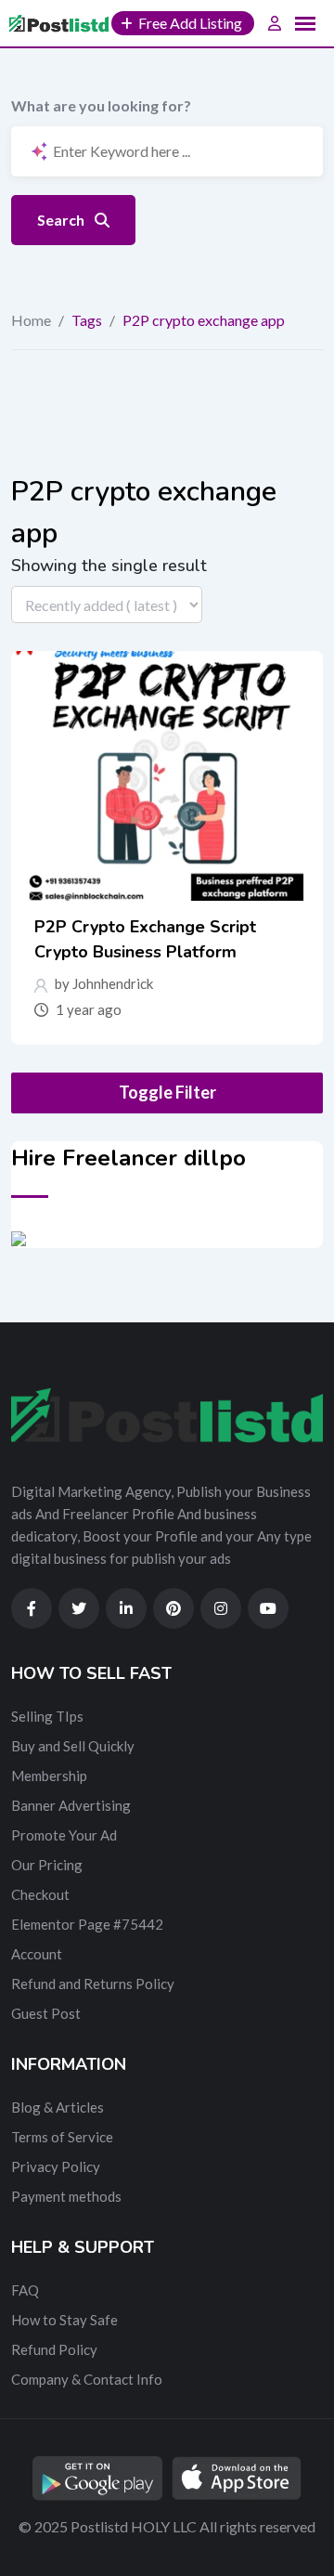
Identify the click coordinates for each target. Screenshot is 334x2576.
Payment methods (66, 2196)
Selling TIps (47, 1716)
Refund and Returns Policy (93, 1984)
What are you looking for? (101, 105)
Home (31, 320)
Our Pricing (47, 1865)
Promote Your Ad (64, 1835)
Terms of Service (62, 2137)
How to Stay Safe (64, 2320)
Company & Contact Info (87, 2379)
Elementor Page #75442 (87, 1924)
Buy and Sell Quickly (73, 1746)
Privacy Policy (56, 2166)
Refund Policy (54, 2349)
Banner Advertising (71, 1805)
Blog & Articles (58, 2107)
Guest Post (46, 2013)
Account (37, 1954)
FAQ (25, 2290)
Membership (49, 1776)
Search (62, 220)
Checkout (40, 1894)
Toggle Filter (167, 1092)
